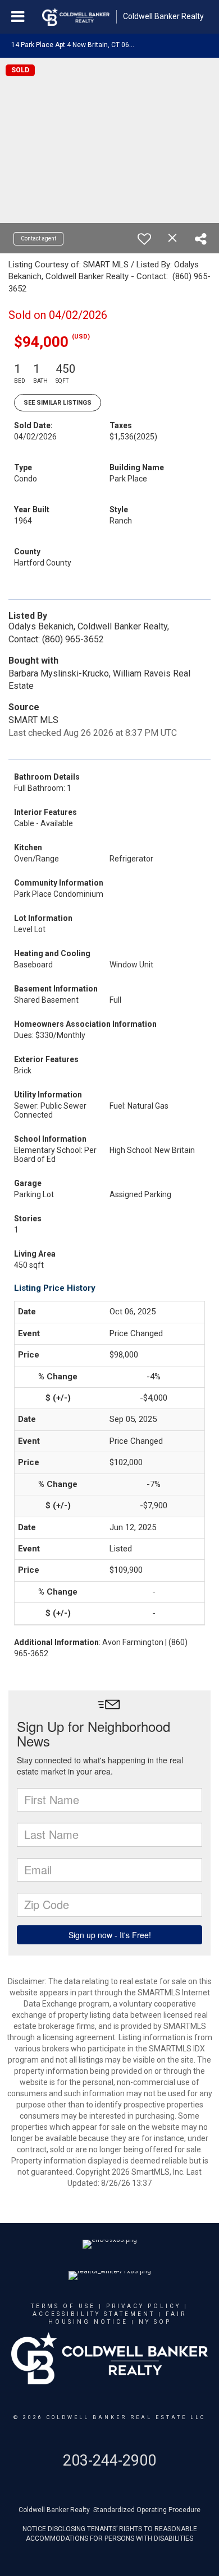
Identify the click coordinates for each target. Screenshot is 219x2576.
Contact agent (38, 238)
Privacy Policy (143, 2306)
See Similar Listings (58, 403)
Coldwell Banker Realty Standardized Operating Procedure (109, 2510)
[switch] (144, 239)
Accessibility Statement (94, 2314)
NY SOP (155, 2322)
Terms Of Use (63, 2306)
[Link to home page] (76, 17)
